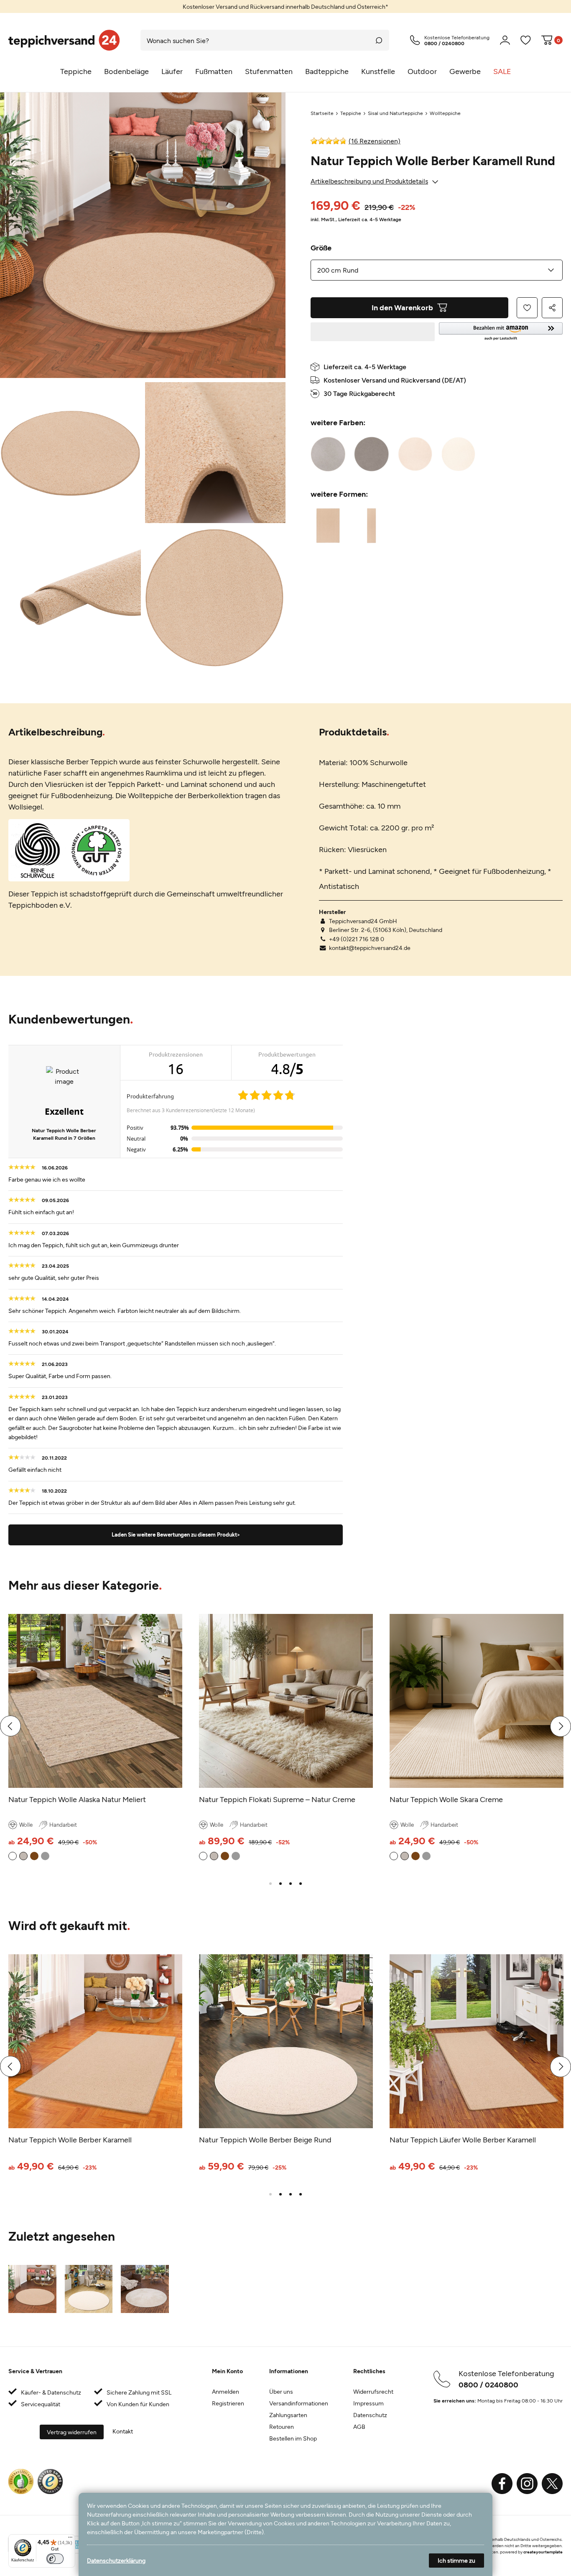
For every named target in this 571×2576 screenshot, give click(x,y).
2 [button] (280, 1884)
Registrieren (228, 2403)
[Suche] (379, 40)
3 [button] (291, 1884)
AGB (359, 2427)
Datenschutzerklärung (116, 2560)
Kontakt (123, 2431)
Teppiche (351, 113)
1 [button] (270, 1884)
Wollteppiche (445, 113)
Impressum (368, 2403)
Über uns (281, 2391)
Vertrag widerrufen (72, 2432)
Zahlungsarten (288, 2415)
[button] (501, 332)
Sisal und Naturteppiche (395, 113)
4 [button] (301, 1884)
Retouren (282, 2427)
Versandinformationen (299, 2403)
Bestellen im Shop (293, 2438)
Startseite (322, 113)
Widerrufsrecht (373, 2391)
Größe (321, 248)
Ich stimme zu (456, 2560)
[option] (285, 6)
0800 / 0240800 (488, 2385)
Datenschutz (370, 2415)
